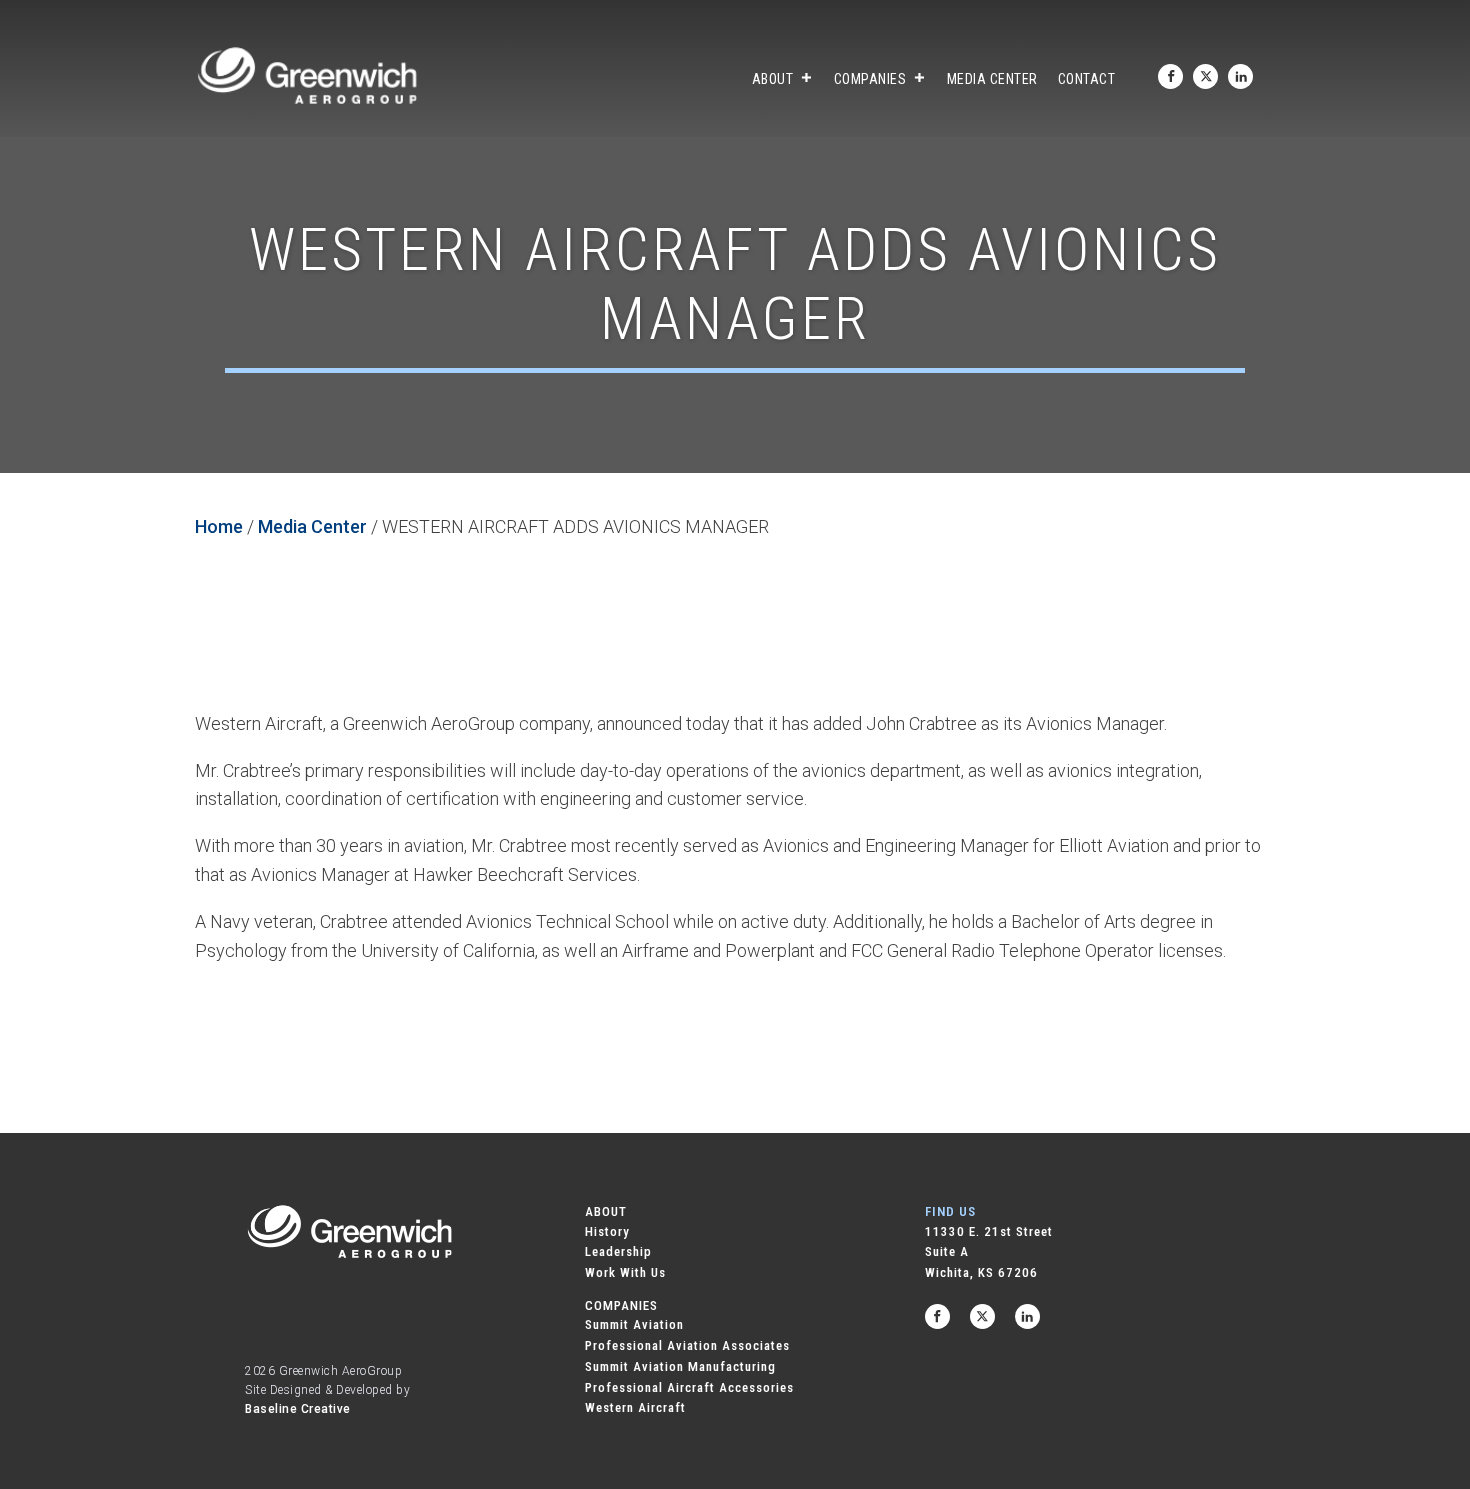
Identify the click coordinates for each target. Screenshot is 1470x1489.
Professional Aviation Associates (687, 1345)
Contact (1087, 79)
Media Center (992, 79)
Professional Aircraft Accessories (689, 1387)
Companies (870, 79)
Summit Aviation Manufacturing (680, 1366)
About (773, 79)
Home (219, 526)
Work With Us (625, 1272)
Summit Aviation (634, 1324)
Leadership (618, 1251)
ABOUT (606, 1211)
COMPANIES (621, 1305)
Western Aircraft (635, 1407)
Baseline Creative (298, 1409)
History (607, 1231)
